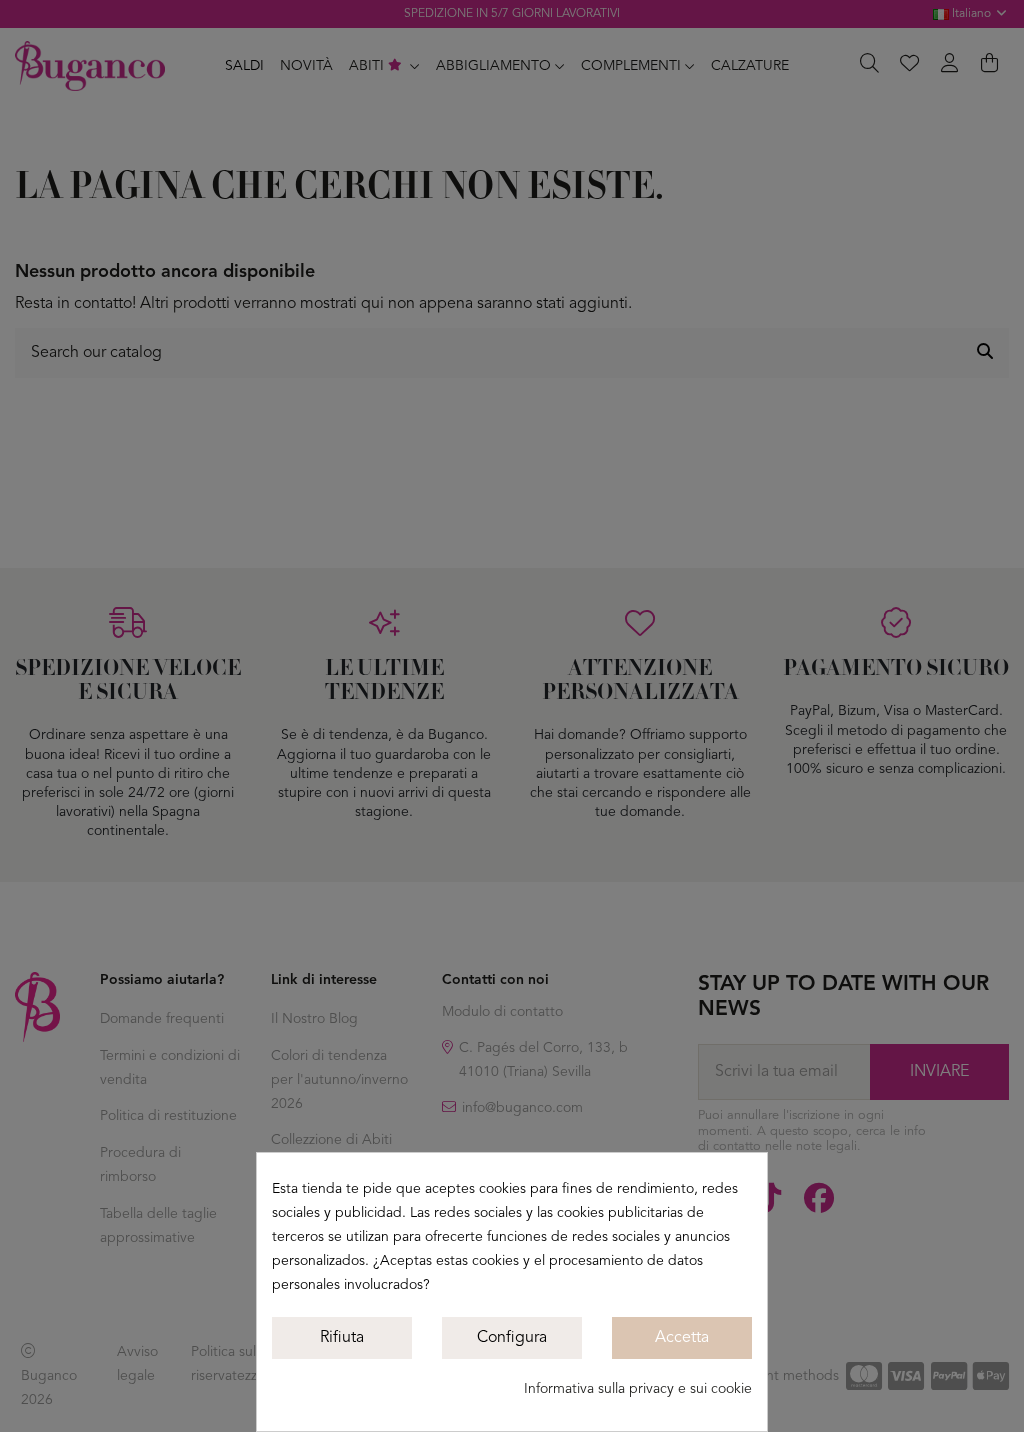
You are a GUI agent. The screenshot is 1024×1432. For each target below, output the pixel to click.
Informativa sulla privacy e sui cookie (638, 1389)
